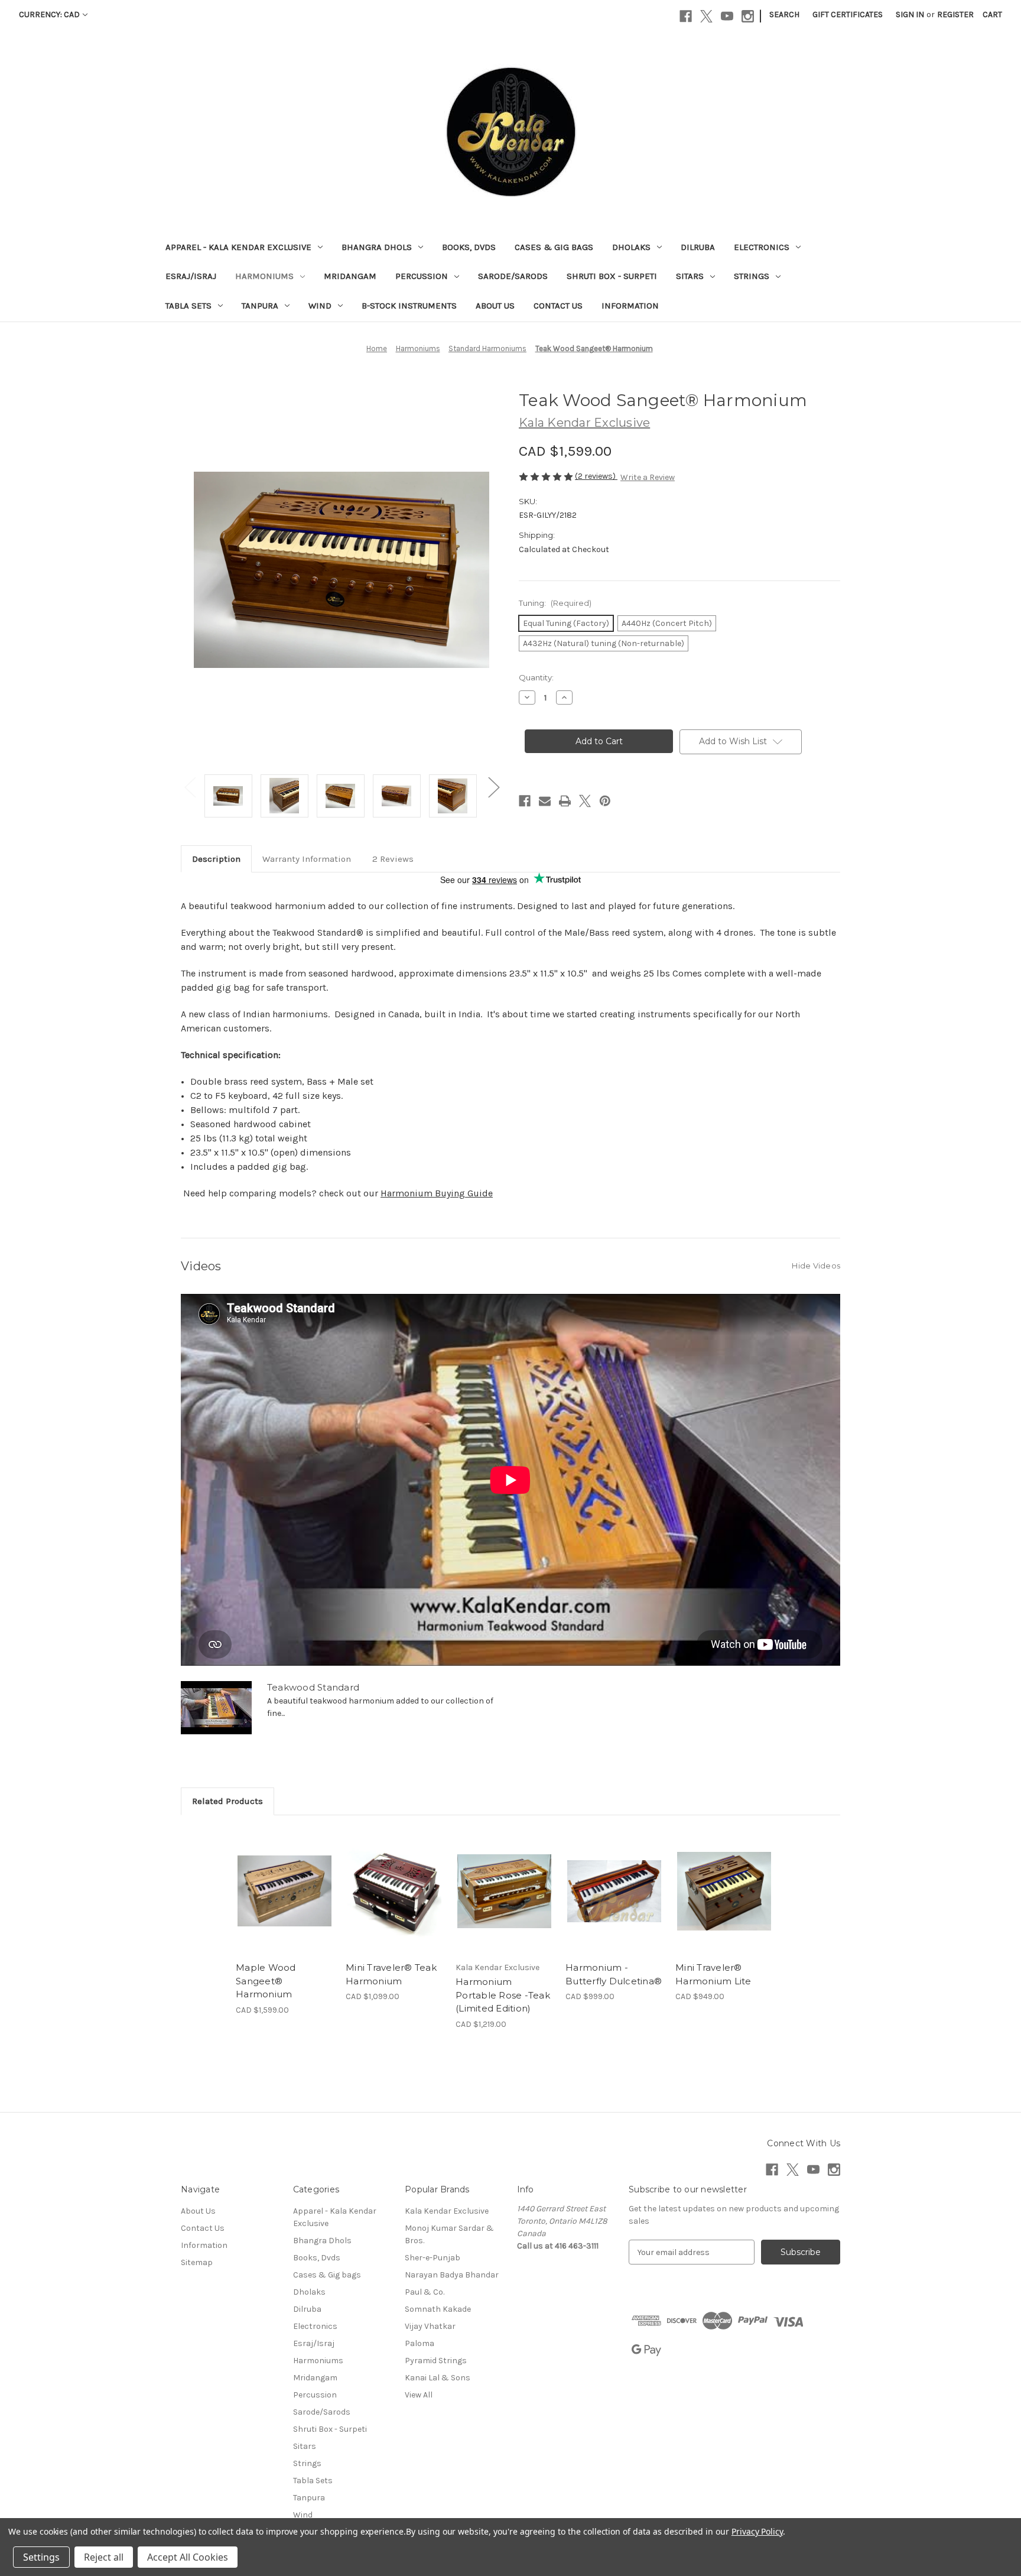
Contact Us (558, 306)
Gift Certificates (848, 14)
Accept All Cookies (188, 2557)
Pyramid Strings (436, 2361)
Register (955, 14)
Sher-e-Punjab (433, 2258)
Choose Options (285, 1902)
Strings (752, 276)
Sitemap (197, 2262)
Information (630, 306)
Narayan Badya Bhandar (452, 2275)
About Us (495, 306)
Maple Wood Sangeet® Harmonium (266, 1981)
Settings (41, 2557)
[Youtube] (727, 16)
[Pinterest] (605, 801)
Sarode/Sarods (513, 276)
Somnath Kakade (438, 2309)
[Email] (545, 801)
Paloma (420, 2343)
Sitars (690, 276)
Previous (190, 787)
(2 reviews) (596, 476)
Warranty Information (307, 859)
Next (493, 787)
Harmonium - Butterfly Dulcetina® (614, 1974)
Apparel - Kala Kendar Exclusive (238, 247)
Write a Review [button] (648, 477)
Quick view (275, 1881)
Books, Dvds (469, 247)
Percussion (422, 276)
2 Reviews (393, 859)
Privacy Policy (757, 2531)
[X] (706, 16)
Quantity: (536, 677)
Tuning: (555, 603)
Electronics (762, 247)
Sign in (910, 14)
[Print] (565, 801)
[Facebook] (686, 16)
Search (784, 14)
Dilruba (698, 247)
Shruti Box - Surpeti (612, 276)
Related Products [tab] (227, 1801)
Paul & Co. (425, 2292)
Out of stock (505, 1902)
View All (419, 2395)
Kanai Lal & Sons (438, 2378)
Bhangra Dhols (377, 247)
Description (216, 859)
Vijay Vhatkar (430, 2326)
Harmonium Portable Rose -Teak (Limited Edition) (503, 1995)
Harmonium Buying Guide (437, 1193)
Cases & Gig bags (554, 247)
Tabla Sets (188, 306)
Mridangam (350, 276)
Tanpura (260, 306)
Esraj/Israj (191, 276)
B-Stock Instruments (409, 306)
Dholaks (631, 247)
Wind (320, 306)
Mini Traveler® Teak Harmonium (391, 1974)
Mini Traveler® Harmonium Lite (713, 1974)
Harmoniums (264, 276)
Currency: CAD (49, 14)
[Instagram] (748, 16)
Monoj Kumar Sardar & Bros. (449, 2234)
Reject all (104, 2557)
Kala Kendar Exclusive (447, 2211)
